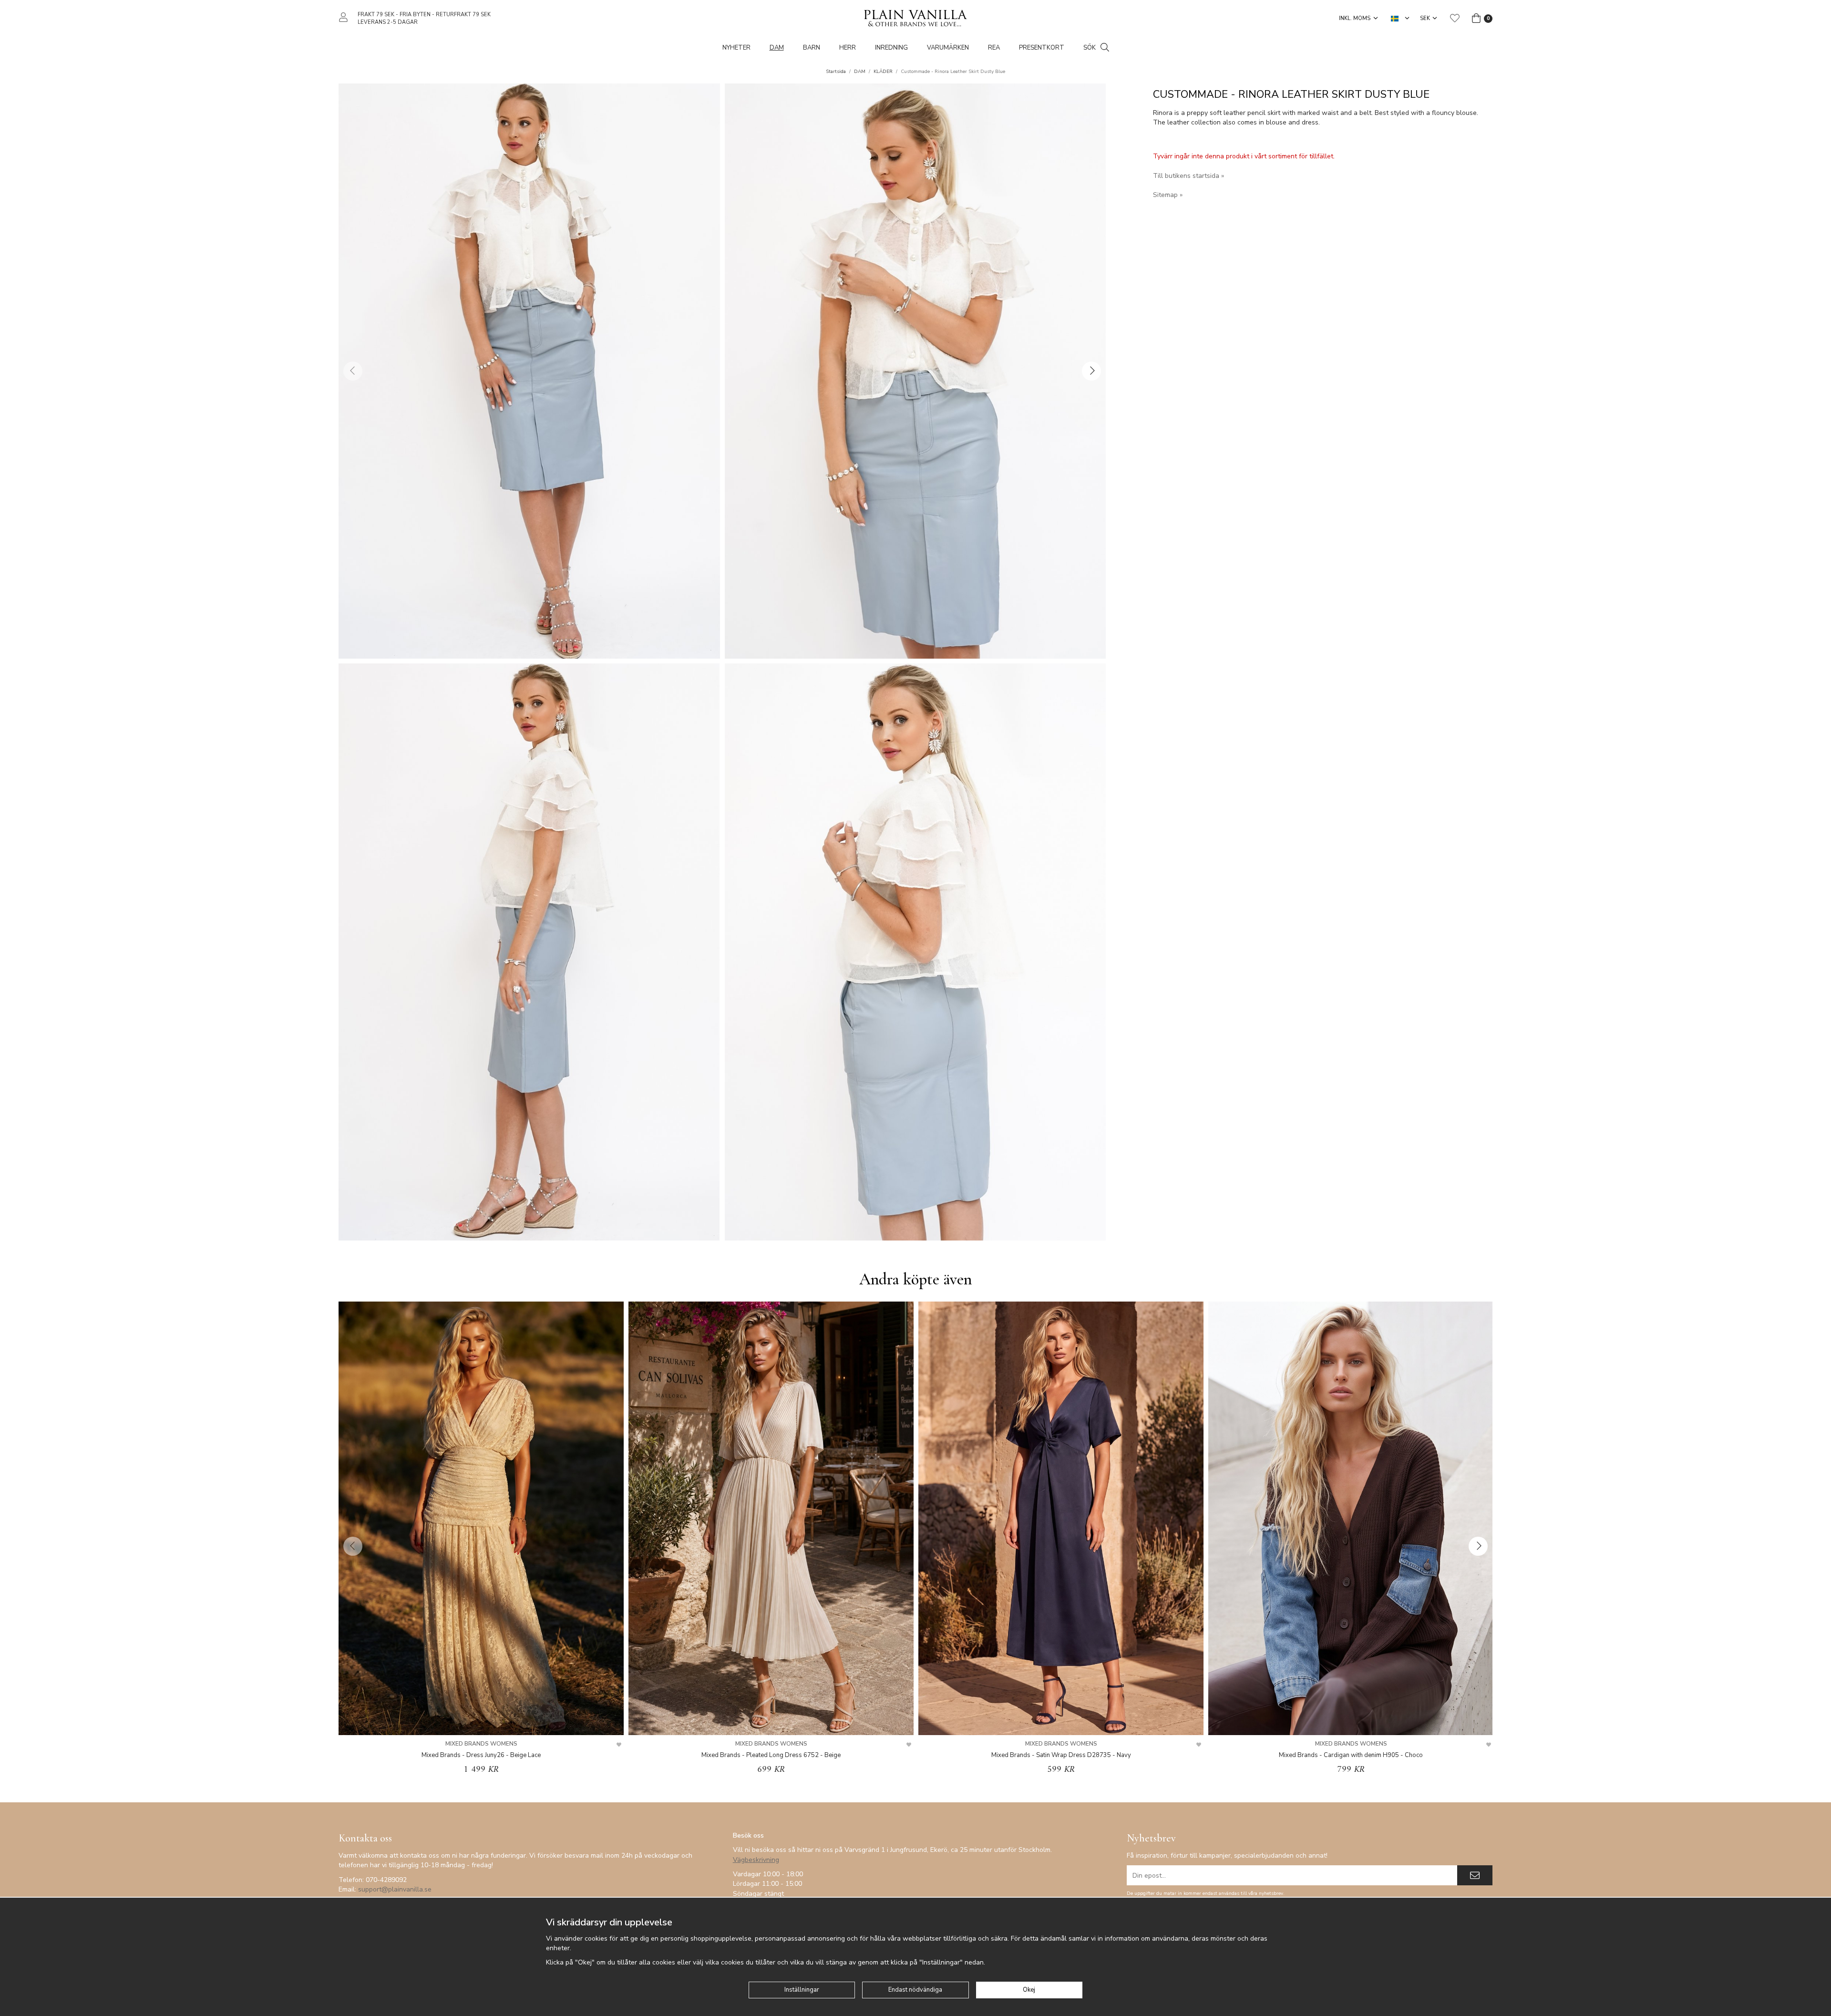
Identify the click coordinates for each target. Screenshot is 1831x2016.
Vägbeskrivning (756, 1860)
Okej (1029, 1990)
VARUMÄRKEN (948, 48)
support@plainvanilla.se (395, 1889)
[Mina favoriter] (1455, 18)
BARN (812, 48)
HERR (848, 48)
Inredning (891, 48)
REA (994, 48)
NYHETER (736, 48)
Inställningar (802, 1990)
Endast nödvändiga (915, 1990)
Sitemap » (1168, 195)
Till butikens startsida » (1188, 176)
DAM (777, 48)
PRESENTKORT (1042, 48)
